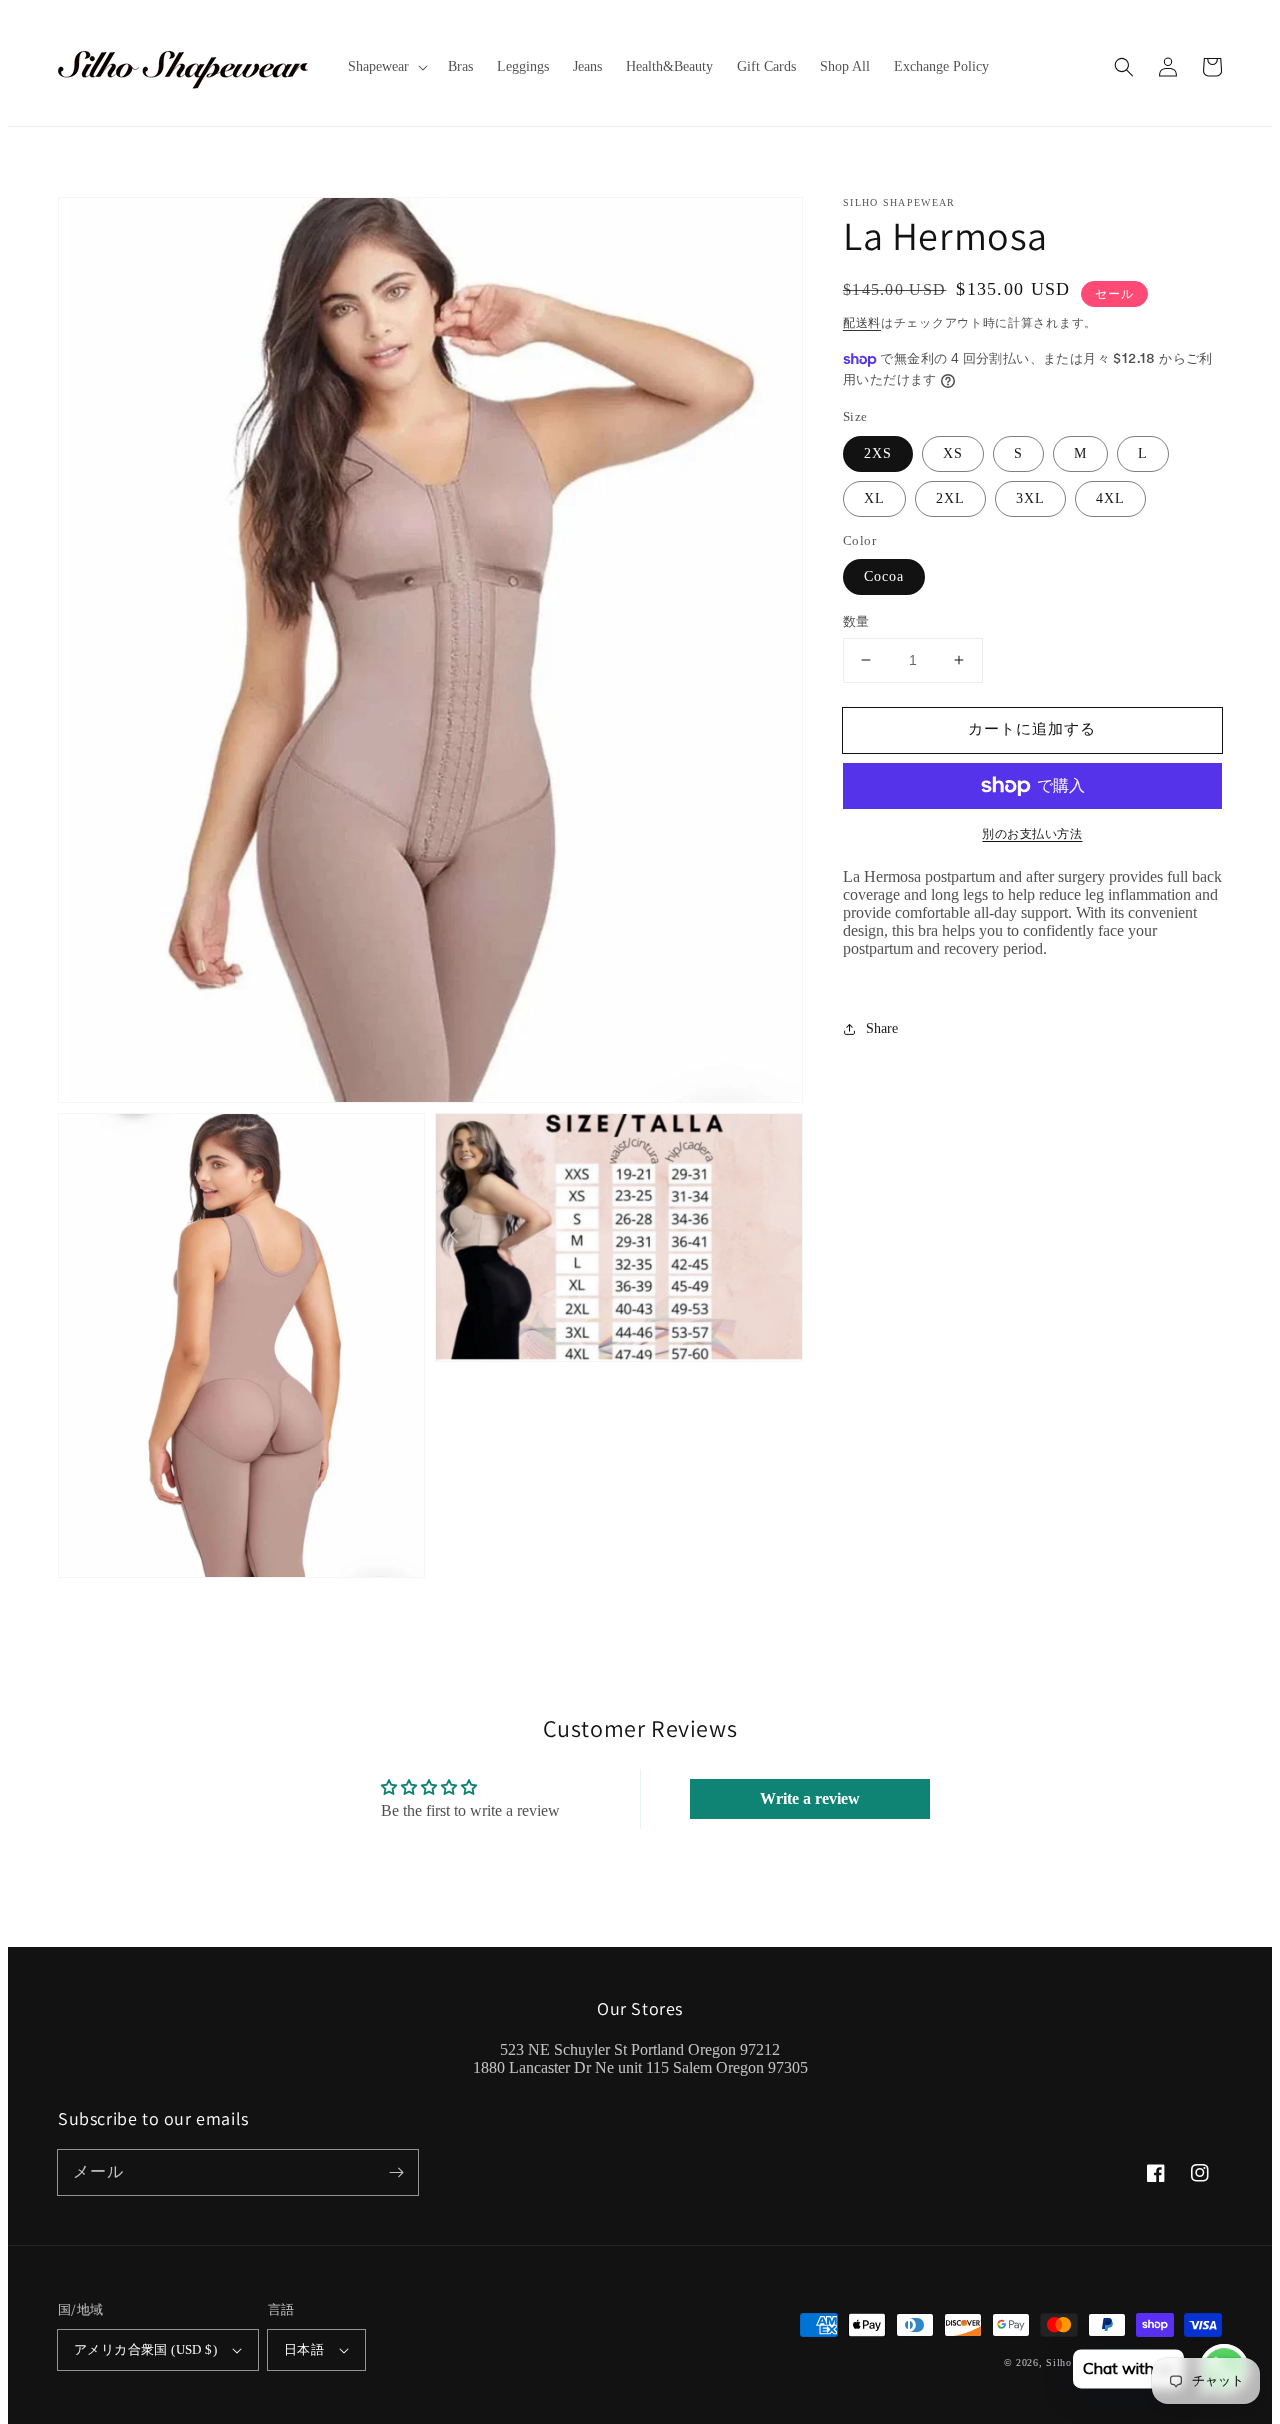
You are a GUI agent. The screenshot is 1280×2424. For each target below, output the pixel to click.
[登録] (396, 2172)
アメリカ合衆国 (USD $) (145, 2349)
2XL (950, 498)
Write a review (810, 1798)
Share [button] (882, 1028)
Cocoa (884, 576)
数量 (856, 621)
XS (953, 453)
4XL (1110, 498)
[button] (1124, 67)
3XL (1030, 498)
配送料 (862, 323)
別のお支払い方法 (1032, 834)
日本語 (304, 2349)
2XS (878, 453)
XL (874, 498)
